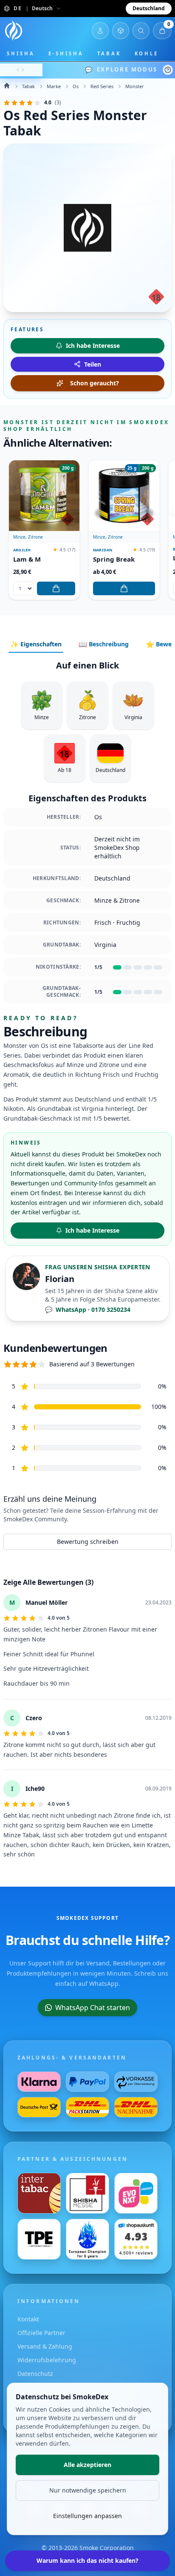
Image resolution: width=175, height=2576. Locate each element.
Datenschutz (35, 2374)
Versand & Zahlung (45, 2346)
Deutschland (149, 8)
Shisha (21, 53)
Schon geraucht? (95, 383)
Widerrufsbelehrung (47, 2360)
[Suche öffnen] (141, 31)
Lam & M (27, 559)
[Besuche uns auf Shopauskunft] (136, 2239)
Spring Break (114, 559)
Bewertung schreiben (88, 1542)
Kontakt (28, 2319)
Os (76, 86)
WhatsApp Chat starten (93, 2008)
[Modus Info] (168, 70)
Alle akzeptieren (87, 2465)
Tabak (109, 53)
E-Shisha (66, 53)
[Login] (100, 31)
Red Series (102, 86)
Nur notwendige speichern (88, 2490)
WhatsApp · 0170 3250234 (88, 1310)
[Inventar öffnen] (121, 31)
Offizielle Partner (41, 2333)
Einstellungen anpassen (87, 2516)
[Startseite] (14, 31)
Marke (54, 86)
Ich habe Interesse (92, 1230)
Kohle (147, 53)
